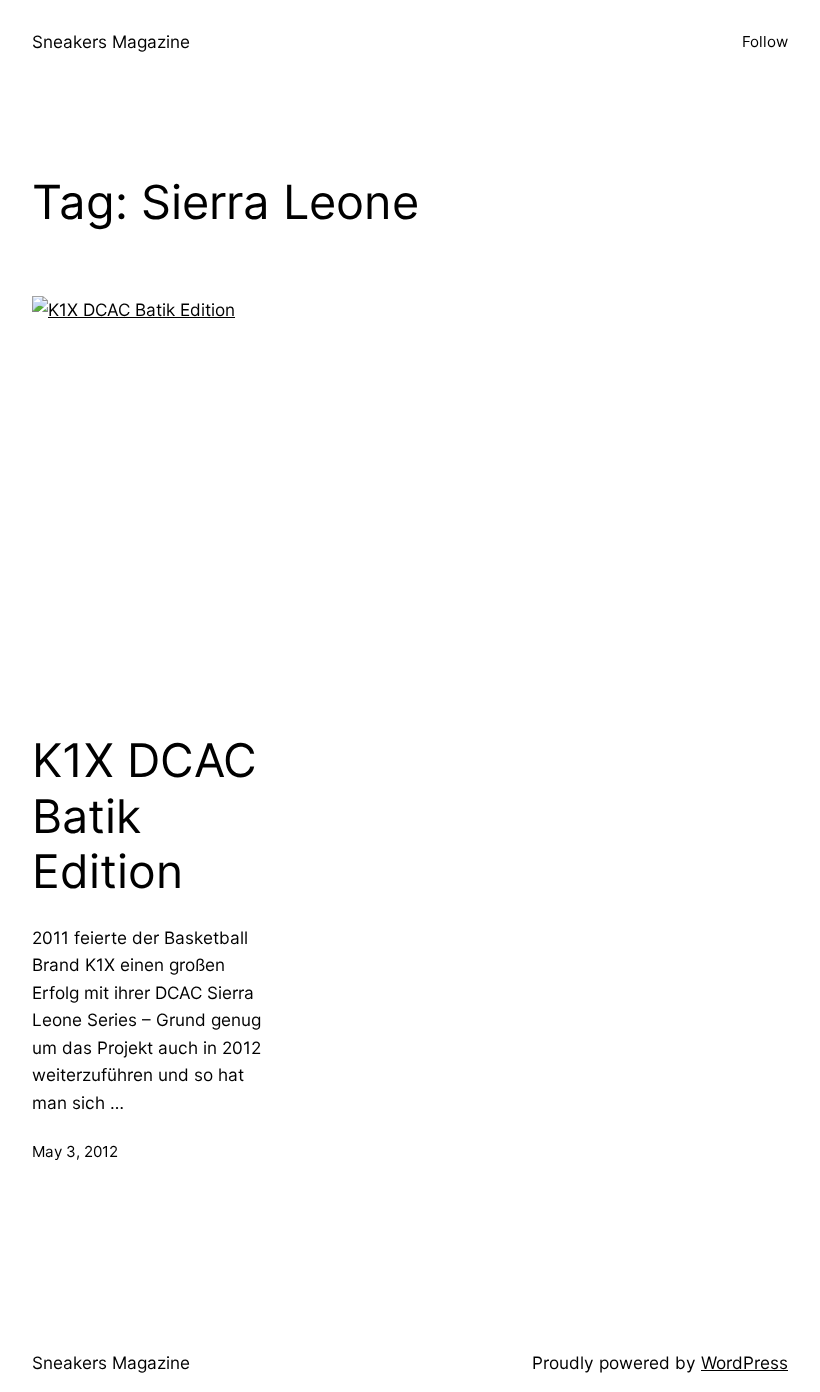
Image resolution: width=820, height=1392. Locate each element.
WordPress (744, 1362)
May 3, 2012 (75, 1151)
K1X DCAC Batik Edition (144, 816)
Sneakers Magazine (111, 41)
